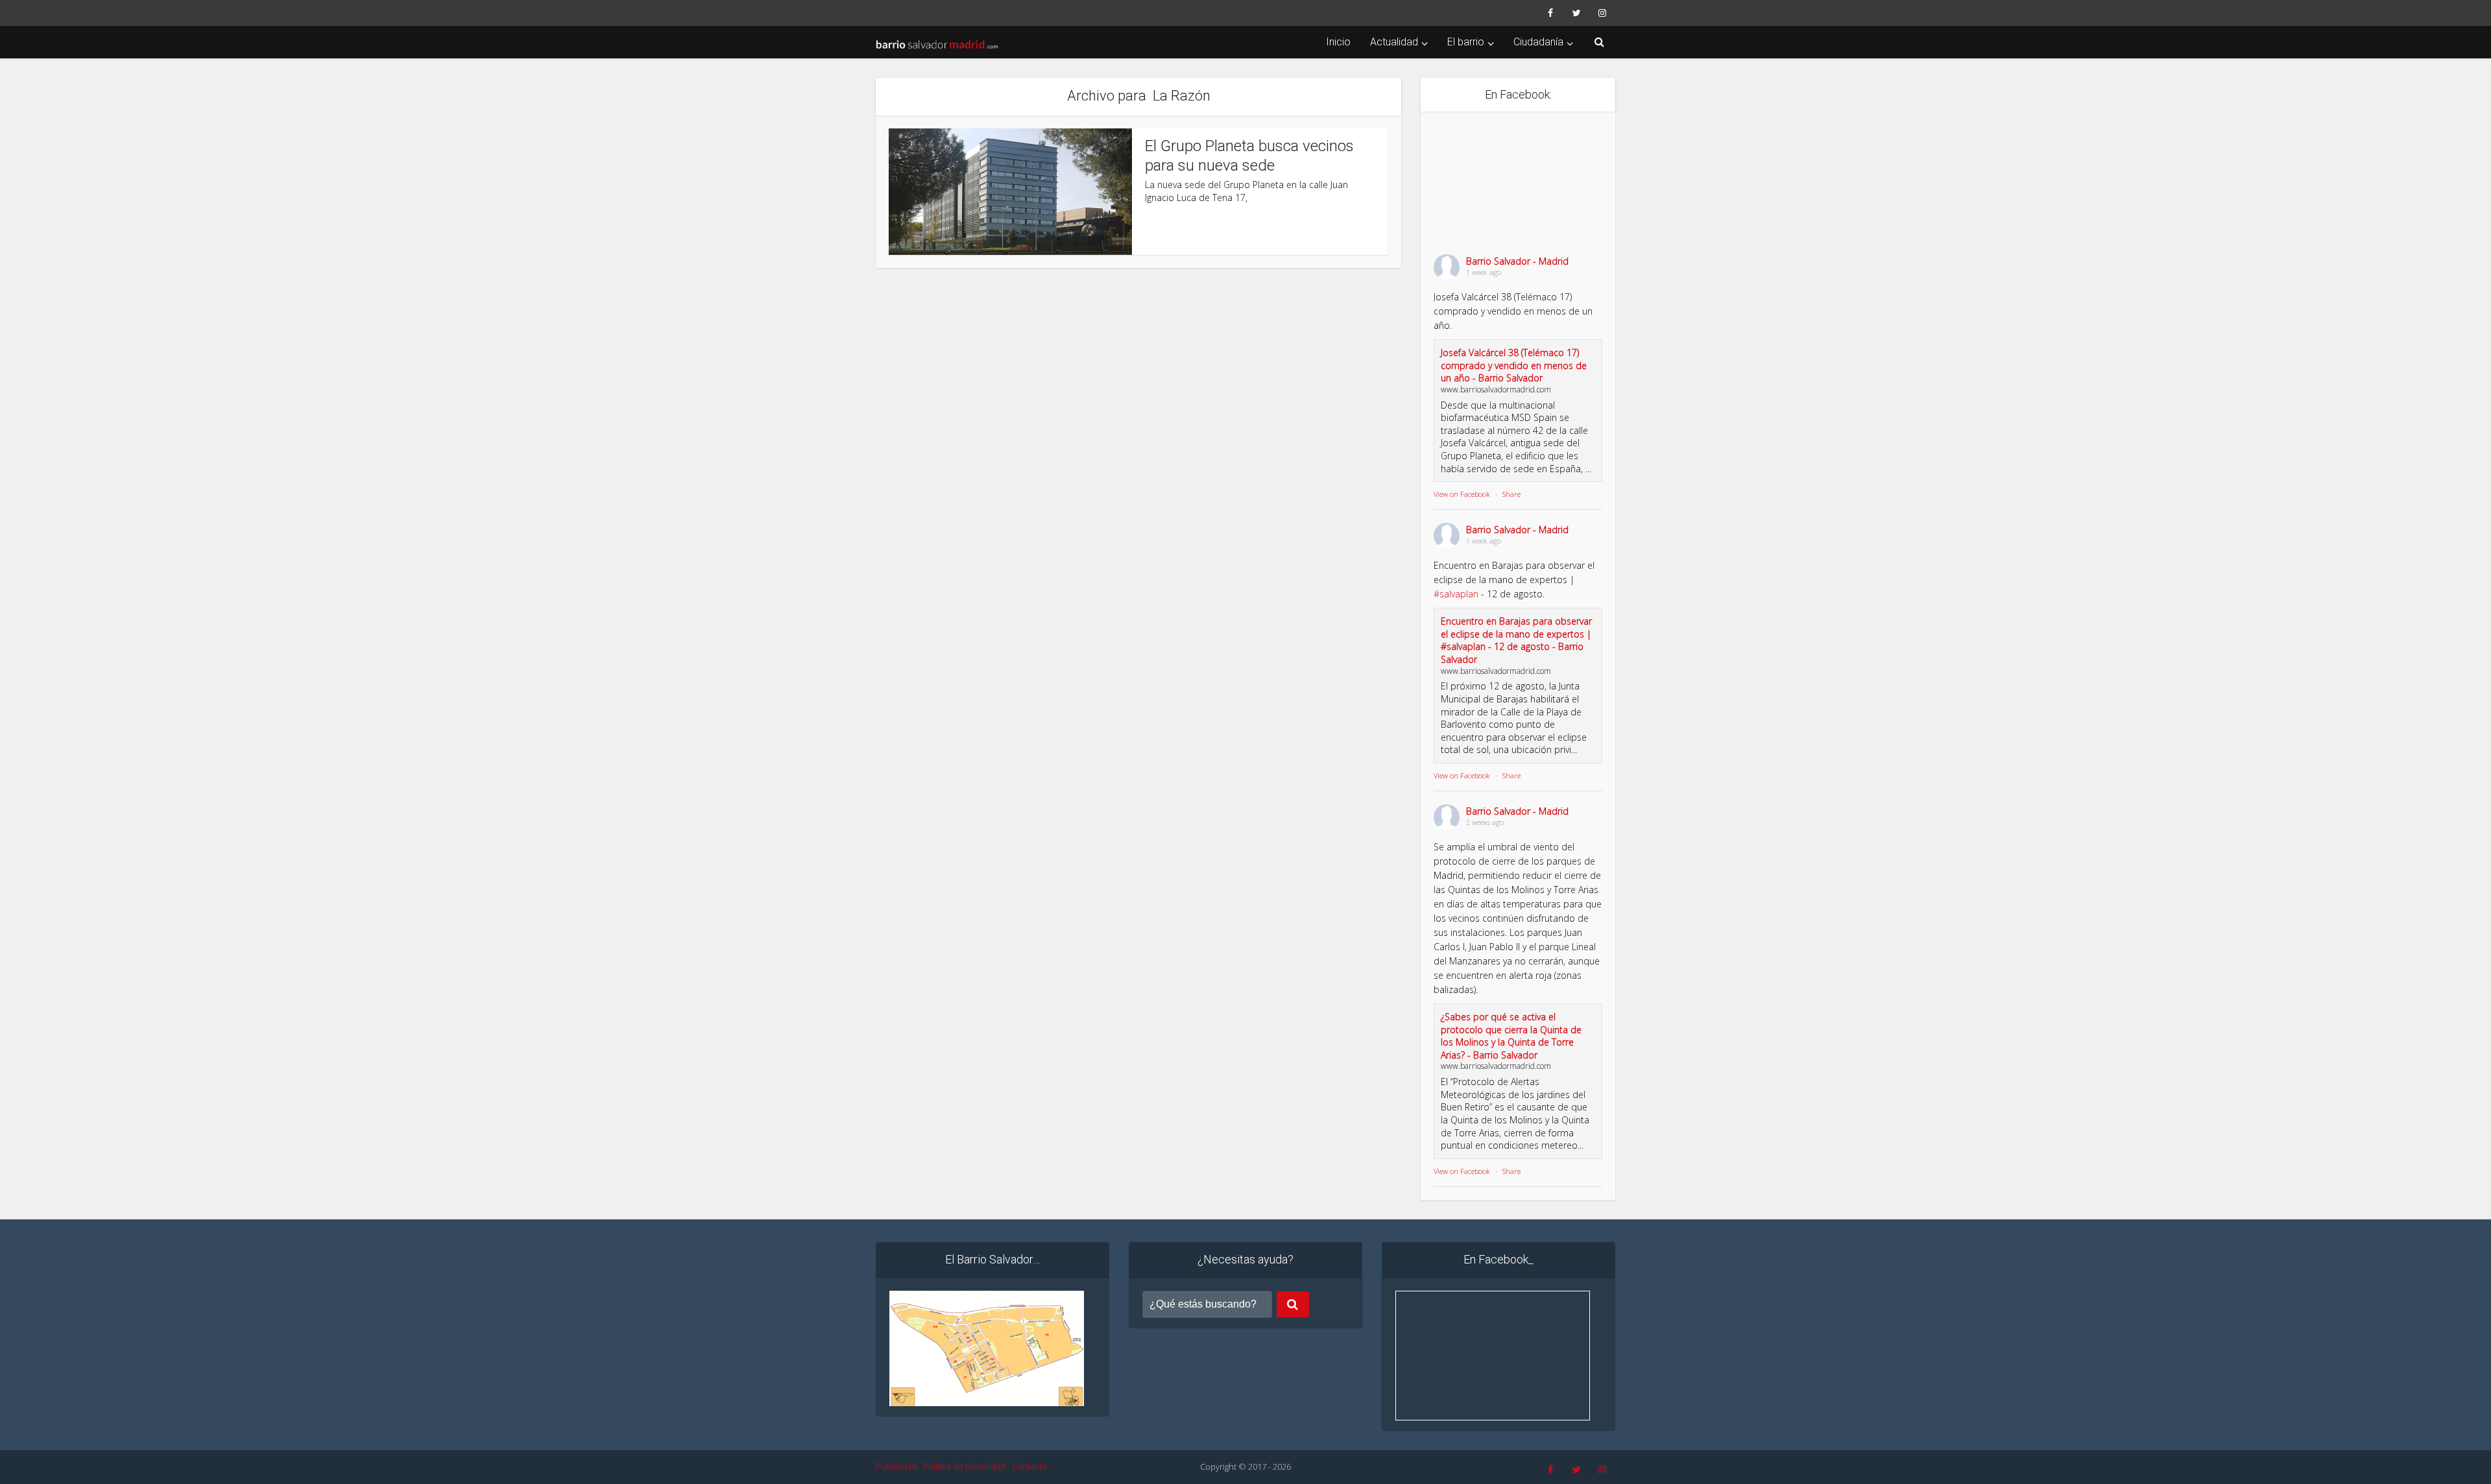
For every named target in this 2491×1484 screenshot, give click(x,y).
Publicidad (896, 1466)
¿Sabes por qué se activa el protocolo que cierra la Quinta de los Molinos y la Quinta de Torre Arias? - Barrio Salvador (1511, 1036)
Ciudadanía (1538, 42)
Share (1511, 494)
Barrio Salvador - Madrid (1517, 261)
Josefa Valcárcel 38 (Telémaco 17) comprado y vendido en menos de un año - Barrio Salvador (1514, 365)
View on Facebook (1462, 494)
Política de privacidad (964, 1466)
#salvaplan (1456, 594)
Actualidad (1394, 42)
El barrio (1466, 42)
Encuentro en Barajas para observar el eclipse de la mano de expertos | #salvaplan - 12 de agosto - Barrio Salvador (1516, 640)
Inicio (1338, 42)
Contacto (1029, 1466)
